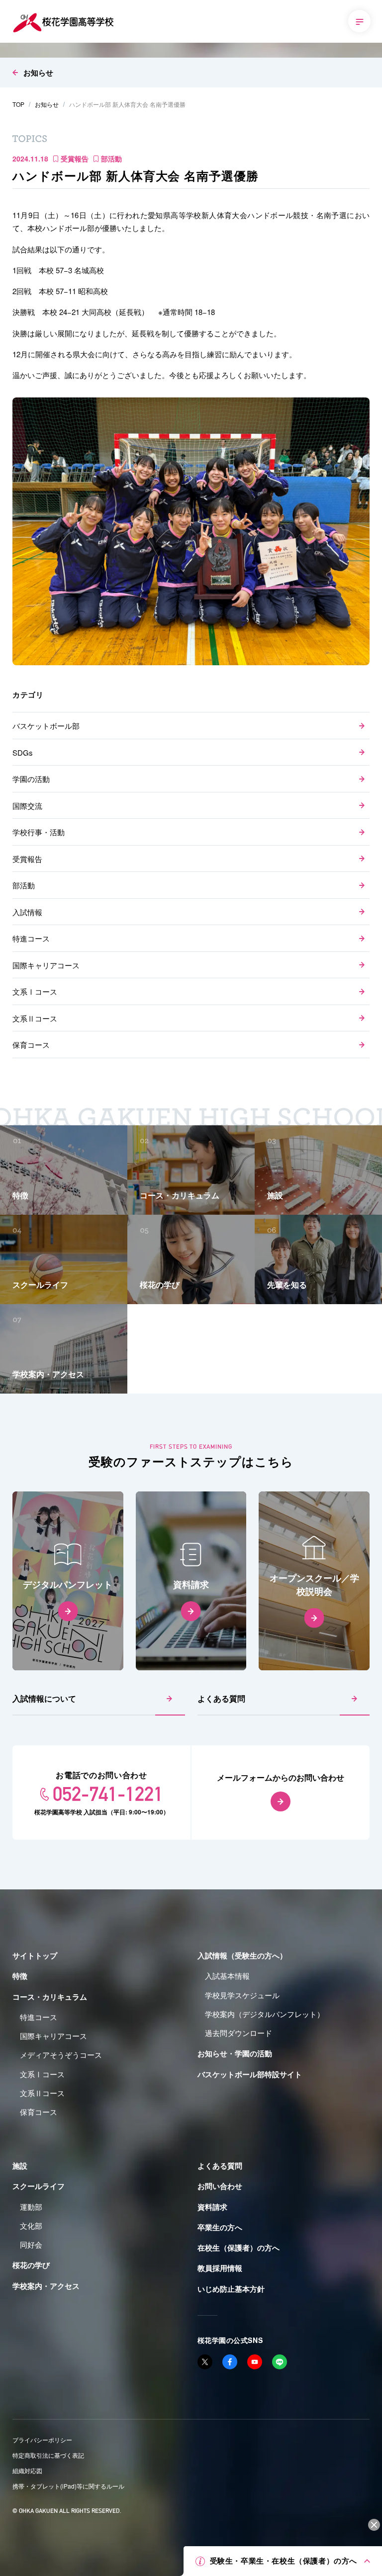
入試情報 (27, 912)
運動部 (31, 2207)
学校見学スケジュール (242, 1995)
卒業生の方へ (220, 2227)
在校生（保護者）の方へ (239, 2248)
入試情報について (44, 1698)
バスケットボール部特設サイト (250, 2074)
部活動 (24, 885)
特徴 (20, 1976)
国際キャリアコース (46, 965)
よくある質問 (221, 1698)
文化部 (31, 2225)
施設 (20, 2166)
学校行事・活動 (39, 832)
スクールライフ (39, 2186)
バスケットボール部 (46, 726)
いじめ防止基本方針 (231, 2289)
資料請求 (212, 2207)
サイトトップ (35, 1955)
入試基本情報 (227, 1976)
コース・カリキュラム (50, 1997)
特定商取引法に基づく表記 (48, 2455)
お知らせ (38, 73)
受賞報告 (27, 859)
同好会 (31, 2244)
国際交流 (27, 806)
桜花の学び (31, 2265)
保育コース (31, 1045)
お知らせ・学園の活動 (235, 2053)
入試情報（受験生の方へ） (242, 1955)
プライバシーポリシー (42, 2440)
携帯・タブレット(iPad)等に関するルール (68, 2486)
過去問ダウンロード (239, 2033)
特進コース (31, 938)
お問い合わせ (220, 2186)
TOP (18, 104)
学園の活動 (31, 779)
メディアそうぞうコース (61, 2055)
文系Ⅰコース (35, 991)
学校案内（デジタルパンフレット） (265, 2014)
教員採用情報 (220, 2268)
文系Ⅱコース (35, 1018)
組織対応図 (27, 2470)
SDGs (23, 752)
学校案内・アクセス (46, 2286)
